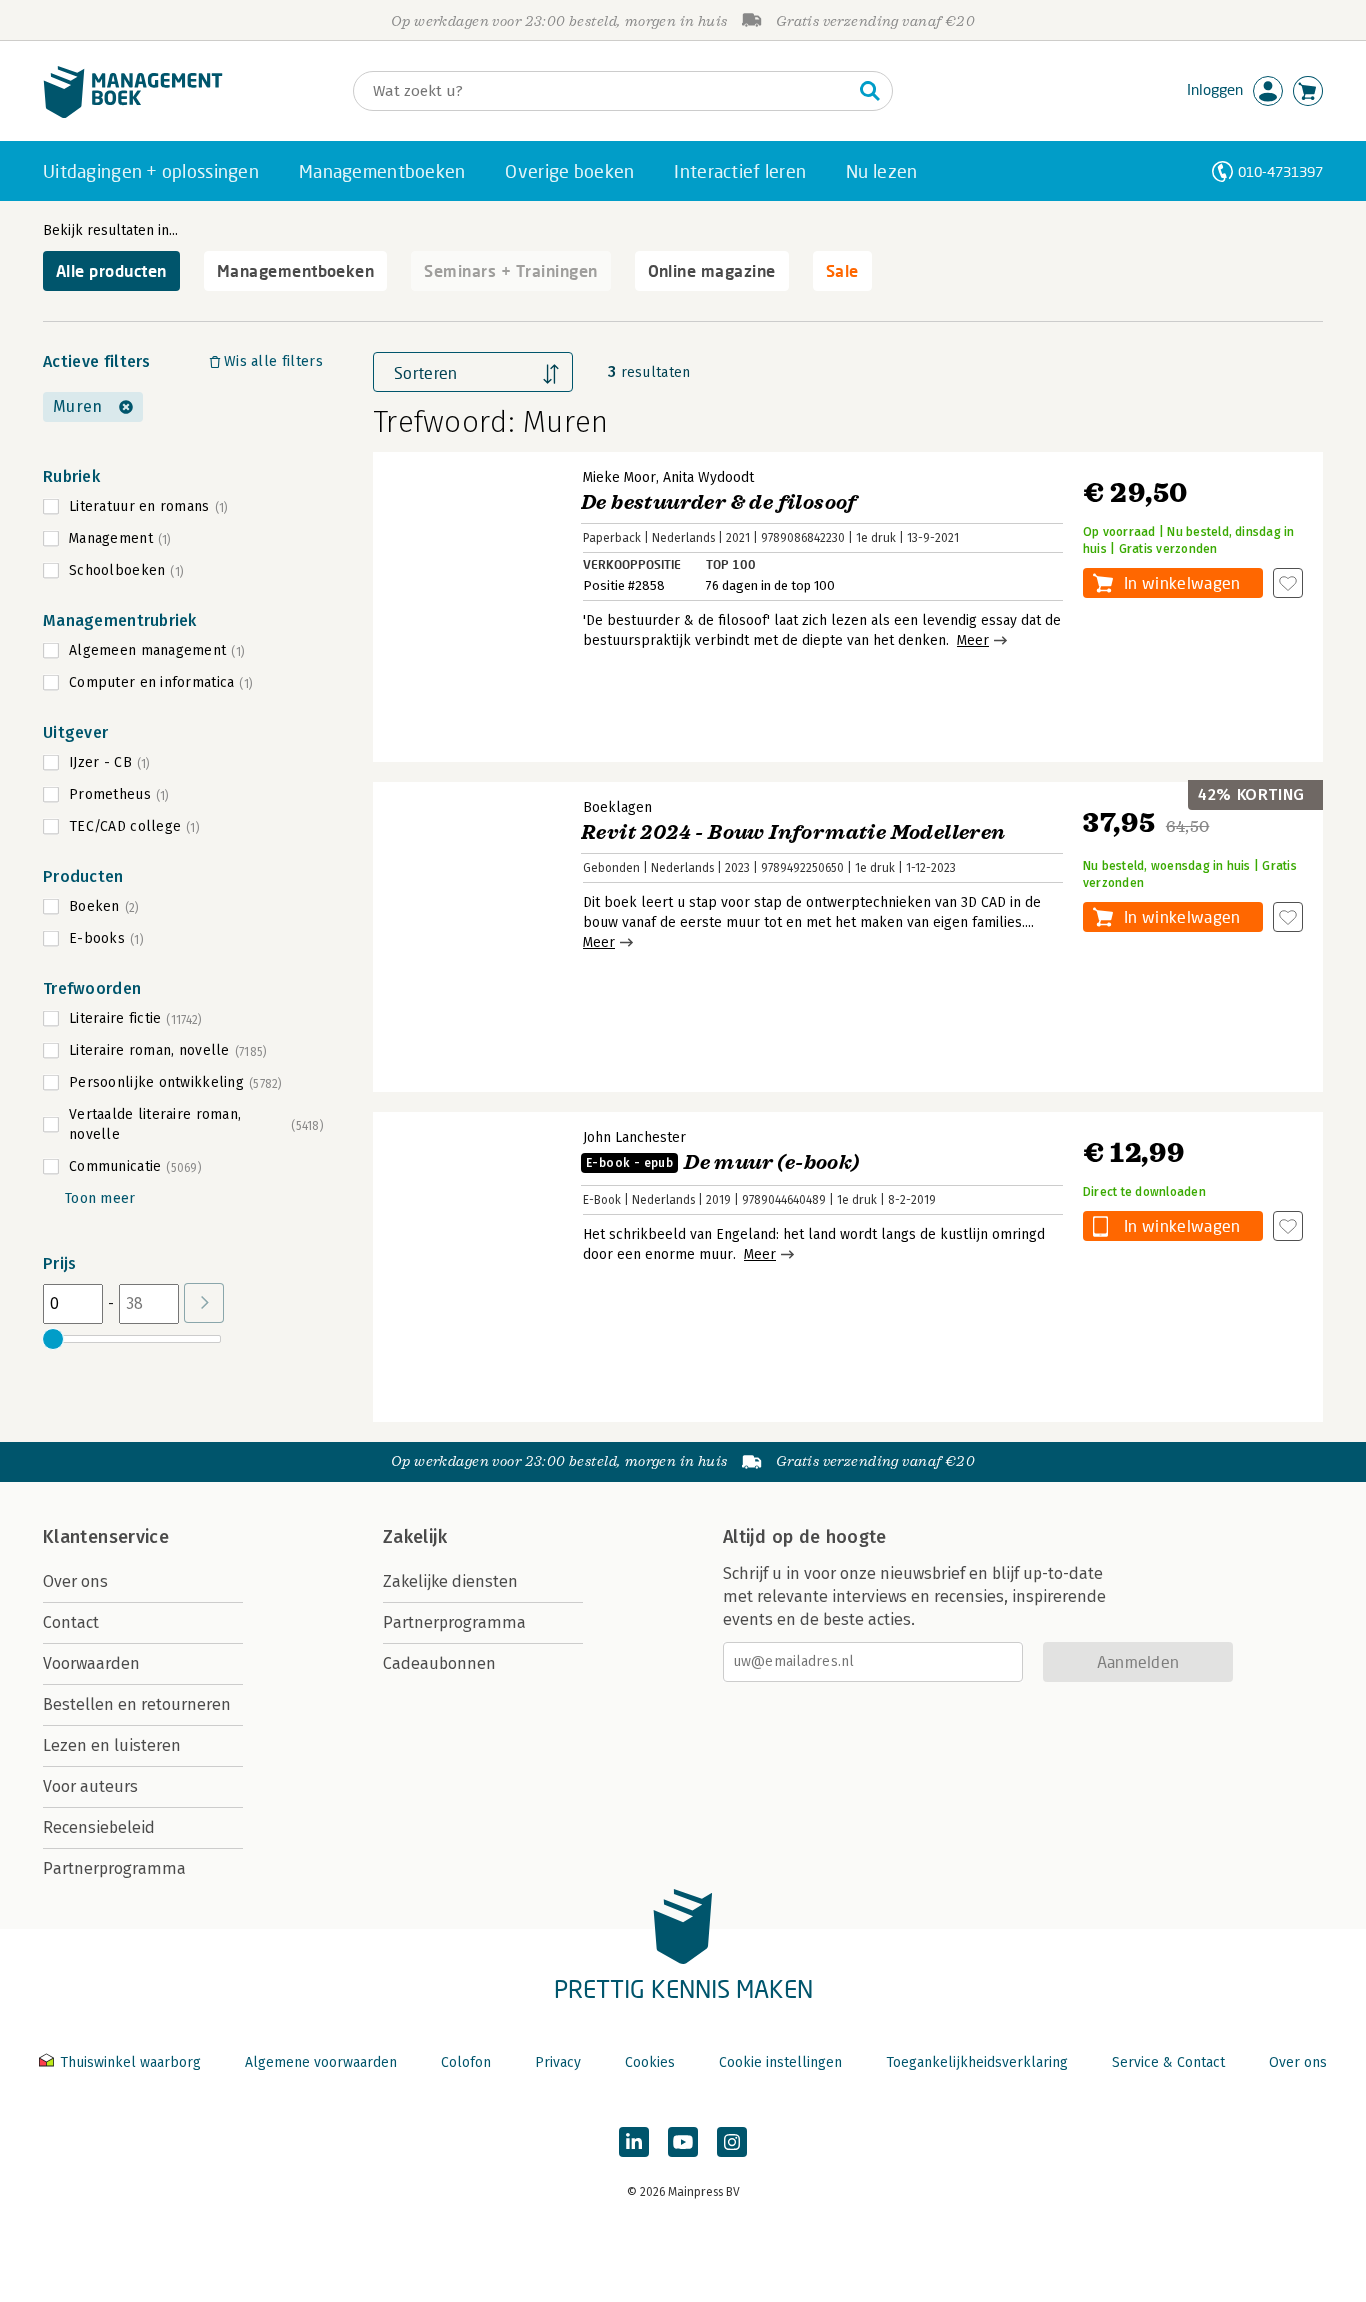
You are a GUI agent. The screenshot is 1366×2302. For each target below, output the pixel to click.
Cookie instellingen (780, 2062)
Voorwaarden (91, 1663)
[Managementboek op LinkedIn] (634, 2142)
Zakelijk (415, 1537)
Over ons (75, 1581)
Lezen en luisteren (112, 1745)
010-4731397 (1280, 171)
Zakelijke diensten (450, 1581)
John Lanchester (634, 1137)
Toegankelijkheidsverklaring (977, 2062)
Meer (973, 640)
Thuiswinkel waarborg (130, 2062)
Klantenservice (106, 1537)
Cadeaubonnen (439, 1663)
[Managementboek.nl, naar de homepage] (133, 113)
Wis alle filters (273, 361)
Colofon (466, 2062)
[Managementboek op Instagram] (732, 2142)
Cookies (650, 2062)
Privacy (558, 2062)
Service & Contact (1168, 2062)
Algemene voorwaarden (321, 2062)
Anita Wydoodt (708, 477)
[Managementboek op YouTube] (683, 2142)
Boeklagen (617, 807)
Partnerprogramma (114, 1868)
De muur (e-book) (723, 1162)
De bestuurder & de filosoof (719, 502)
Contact (71, 1622)
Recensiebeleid (99, 1827)
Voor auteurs (90, 1786)
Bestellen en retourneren (137, 1704)
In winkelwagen (1182, 582)
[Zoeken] (870, 91)
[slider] (53, 1339)
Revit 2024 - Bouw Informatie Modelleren (793, 832)
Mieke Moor (619, 477)
